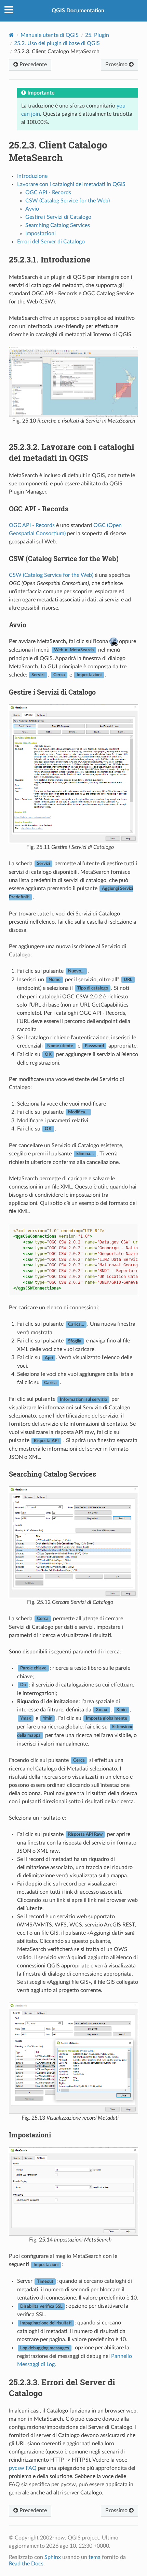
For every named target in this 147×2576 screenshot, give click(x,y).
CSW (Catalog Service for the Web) (68, 201)
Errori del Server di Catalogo (51, 242)
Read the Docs (26, 2564)
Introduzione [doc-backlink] (50, 259)
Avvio (32, 209)
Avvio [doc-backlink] (18, 625)
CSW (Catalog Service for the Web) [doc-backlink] (64, 558)
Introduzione (32, 176)
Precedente (32, 65)
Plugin (97, 35)
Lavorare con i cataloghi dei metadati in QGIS (71, 184)
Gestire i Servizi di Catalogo (58, 217)
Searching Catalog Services (58, 225)
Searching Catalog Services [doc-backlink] (52, 1474)
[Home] (11, 35)
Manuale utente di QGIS (50, 35)
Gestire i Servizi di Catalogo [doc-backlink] (52, 692)
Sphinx (53, 2557)
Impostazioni (41, 233)
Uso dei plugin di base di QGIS (57, 43)
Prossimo (117, 65)
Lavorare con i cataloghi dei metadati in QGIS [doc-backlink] (72, 452)
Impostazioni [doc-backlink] (30, 2135)
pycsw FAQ (23, 2468)
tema (95, 2557)
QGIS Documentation (78, 11)
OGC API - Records (48, 193)
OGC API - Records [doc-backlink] (39, 509)
